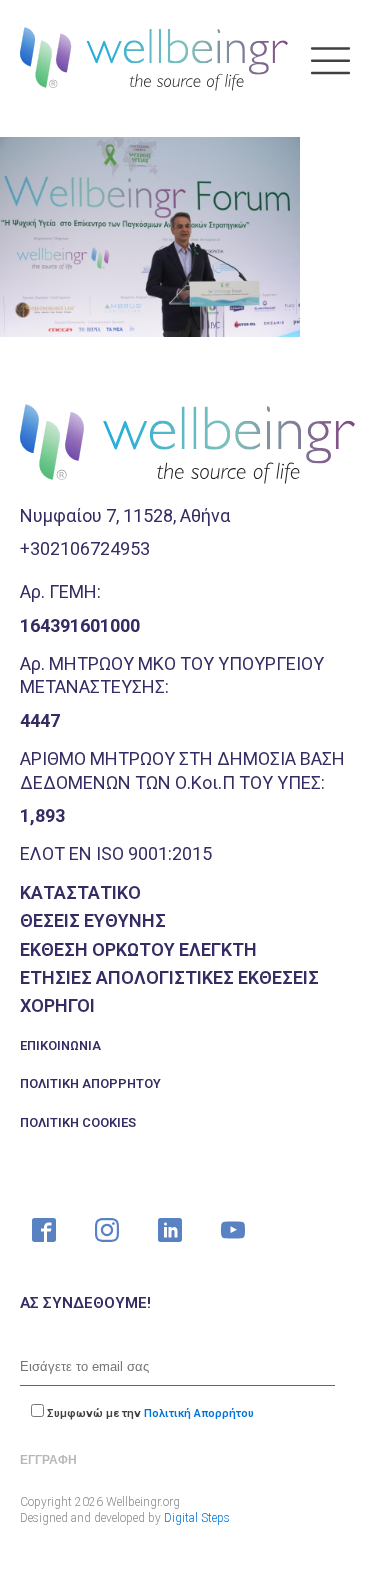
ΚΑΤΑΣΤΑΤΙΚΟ (80, 892)
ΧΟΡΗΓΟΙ (57, 1005)
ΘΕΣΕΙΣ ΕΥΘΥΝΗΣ (93, 920)
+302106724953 (85, 548)
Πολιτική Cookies (78, 1122)
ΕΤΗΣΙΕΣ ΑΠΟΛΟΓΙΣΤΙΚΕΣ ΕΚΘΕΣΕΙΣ (169, 977)
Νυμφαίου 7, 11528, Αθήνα (125, 515)
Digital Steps (197, 1518)
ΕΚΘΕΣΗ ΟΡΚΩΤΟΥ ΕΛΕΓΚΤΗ (138, 949)
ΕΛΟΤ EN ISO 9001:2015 (116, 853)
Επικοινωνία (60, 1045)
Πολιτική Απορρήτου (90, 1083)
